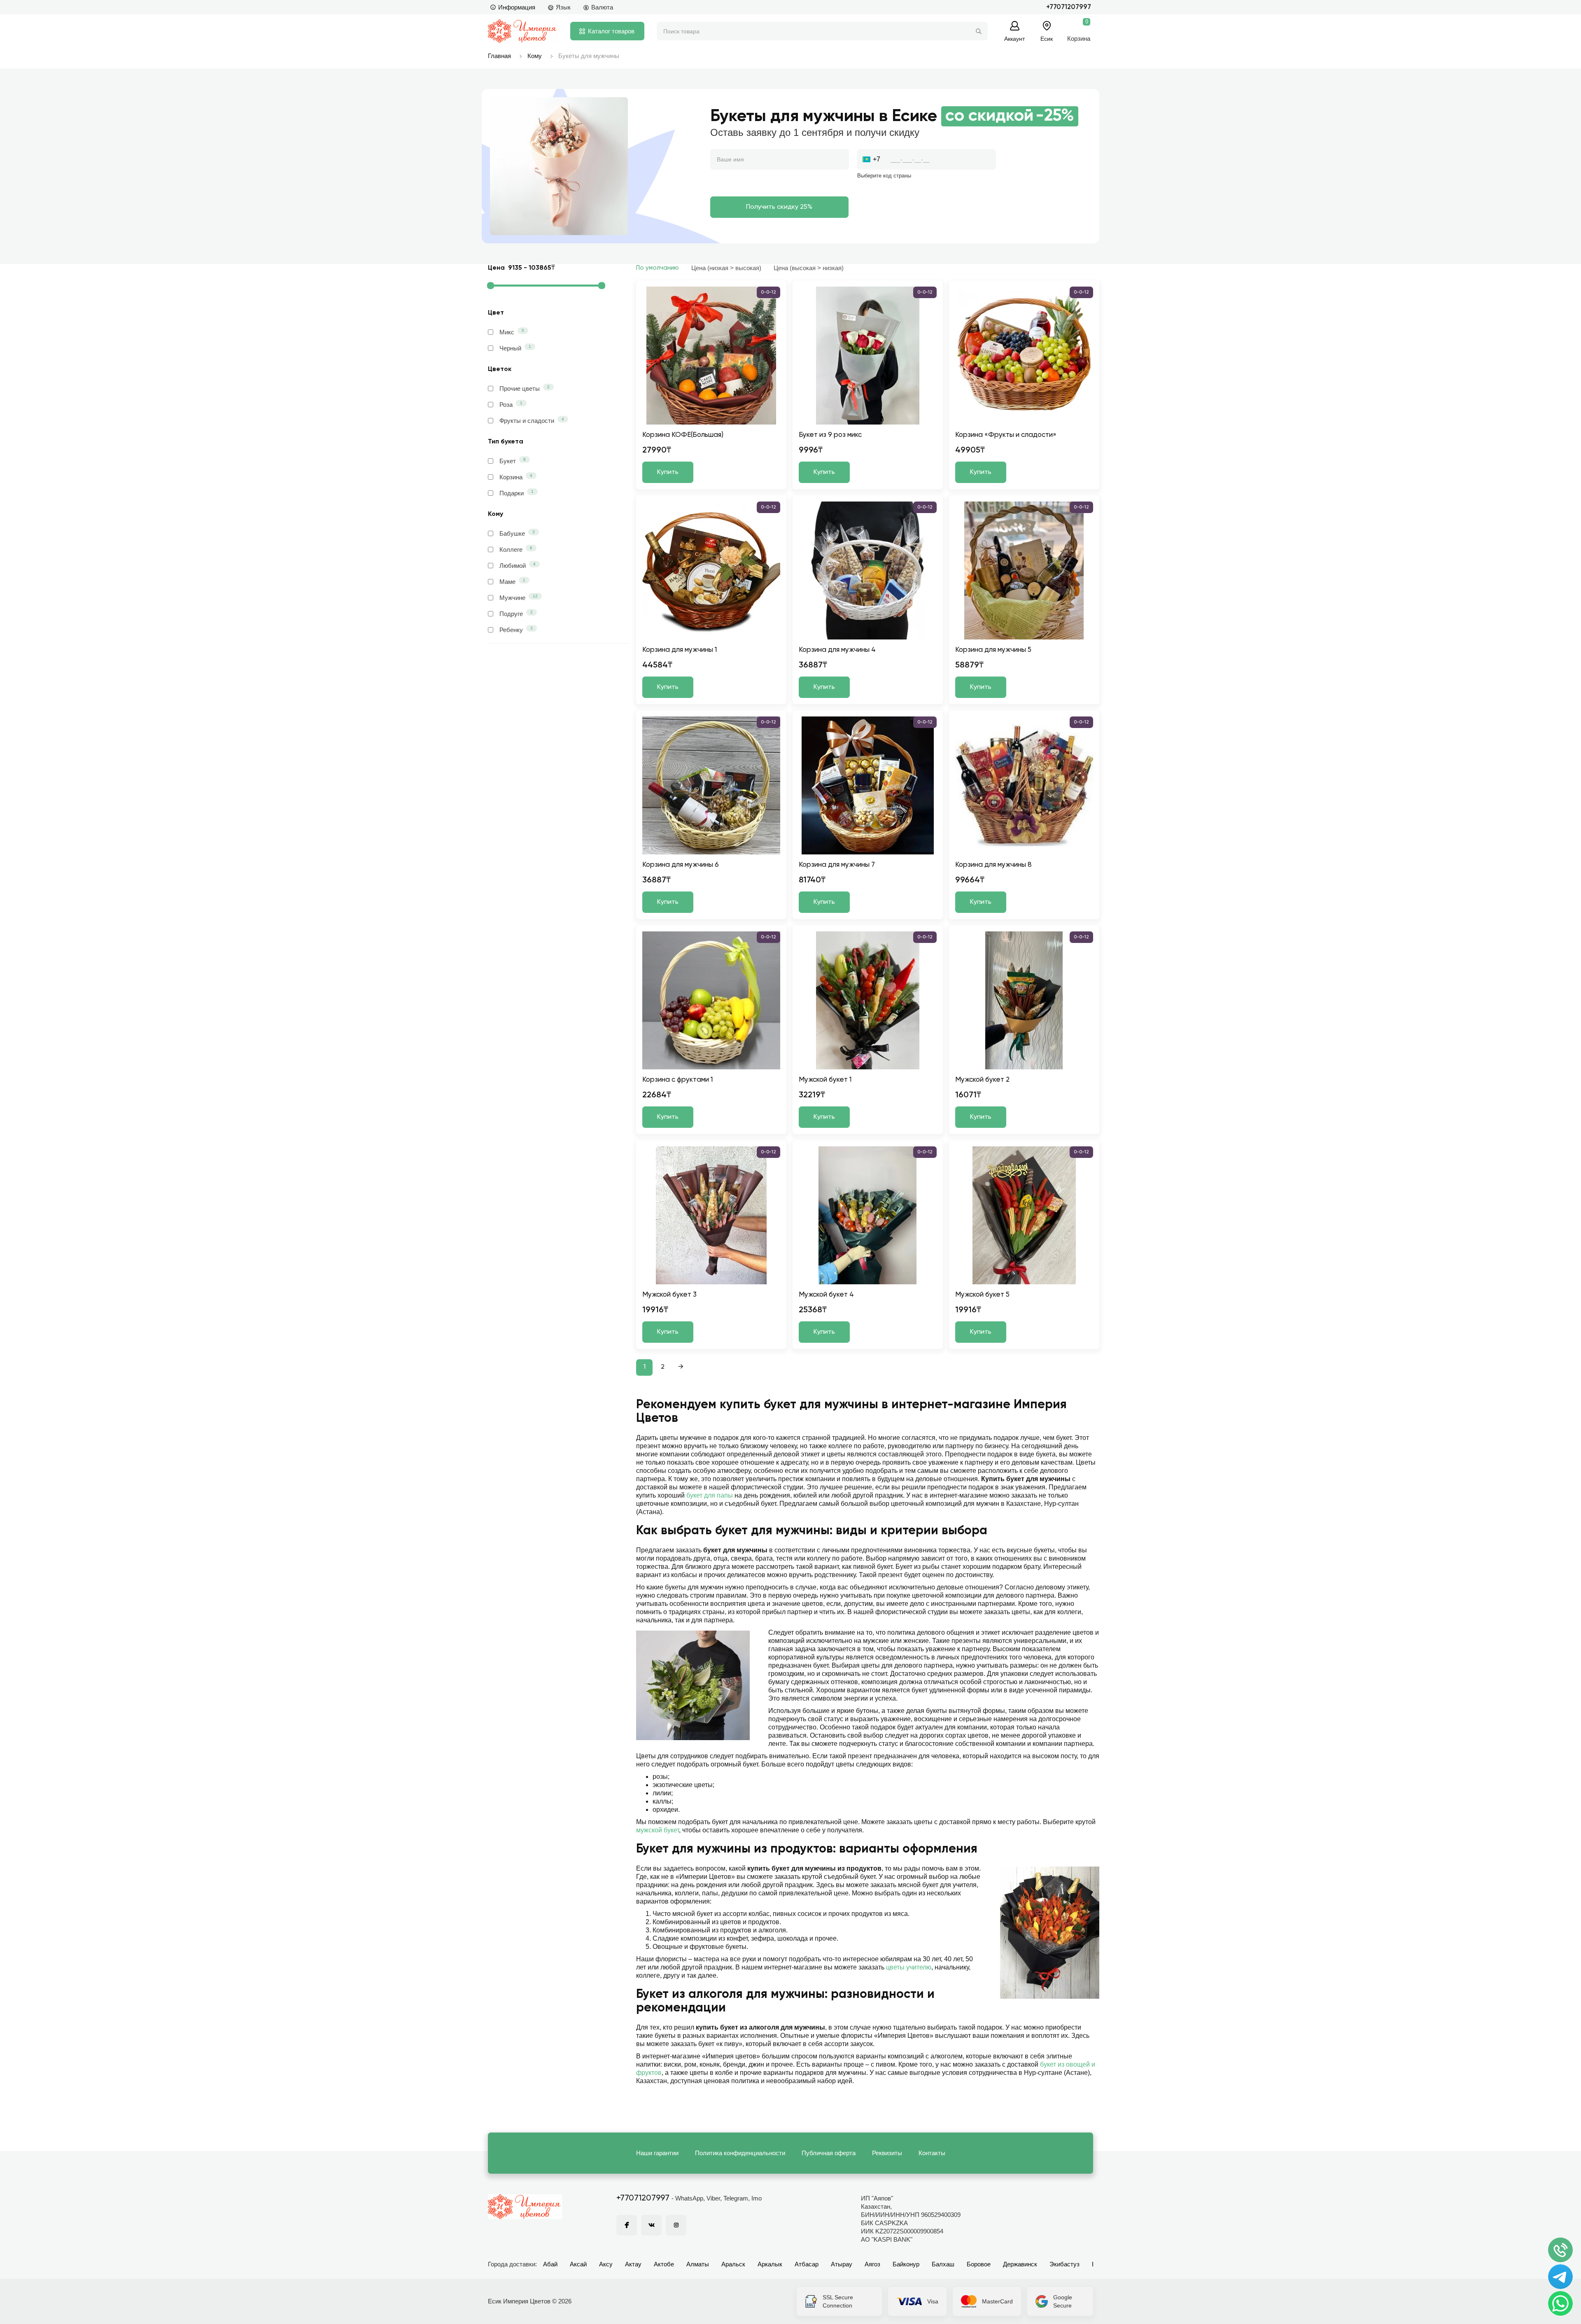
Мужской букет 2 (982, 1080)
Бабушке (517, 533)
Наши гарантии (657, 2153)
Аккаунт (1014, 38)
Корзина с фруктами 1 (677, 1080)
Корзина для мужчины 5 (993, 650)
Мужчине (519, 597)
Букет (513, 461)
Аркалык (770, 2264)
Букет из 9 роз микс (830, 435)
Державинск (1020, 2264)
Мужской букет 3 (669, 1295)
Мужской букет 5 (982, 1295)
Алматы (698, 2264)
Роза (511, 404)
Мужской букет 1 (825, 1080)
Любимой (518, 565)
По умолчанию (658, 268)
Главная (499, 56)
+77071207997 (1069, 7)
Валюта (602, 7)
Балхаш (943, 2264)
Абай (550, 2264)
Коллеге (516, 549)
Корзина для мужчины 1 (680, 650)
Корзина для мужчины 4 (837, 650)
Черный (515, 348)
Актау (633, 2264)
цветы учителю (909, 1967)
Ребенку (516, 630)
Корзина (516, 477)
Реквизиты (887, 2153)
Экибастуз (1064, 2264)
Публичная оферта (829, 2153)
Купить (668, 472)
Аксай (578, 2264)
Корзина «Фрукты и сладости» (1006, 435)
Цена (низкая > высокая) (726, 268)
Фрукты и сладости (532, 420)
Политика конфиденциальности (740, 2153)
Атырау (842, 2264)
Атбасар (807, 2264)
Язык (563, 7)
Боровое (979, 2264)
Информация (517, 7)
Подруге (516, 614)
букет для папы (710, 1495)
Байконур (906, 2264)
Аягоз (872, 2264)
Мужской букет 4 (826, 1295)
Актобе (664, 2264)
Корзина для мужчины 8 (993, 865)
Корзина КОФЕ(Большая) (683, 435)
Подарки (517, 493)
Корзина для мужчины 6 (681, 865)
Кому (535, 56)
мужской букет (658, 1830)
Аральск (733, 2264)
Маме (512, 581)
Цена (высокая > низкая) (809, 268)
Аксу (606, 2264)
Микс (512, 332)
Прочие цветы (525, 388)
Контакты (932, 2153)
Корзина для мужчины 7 (837, 865)
